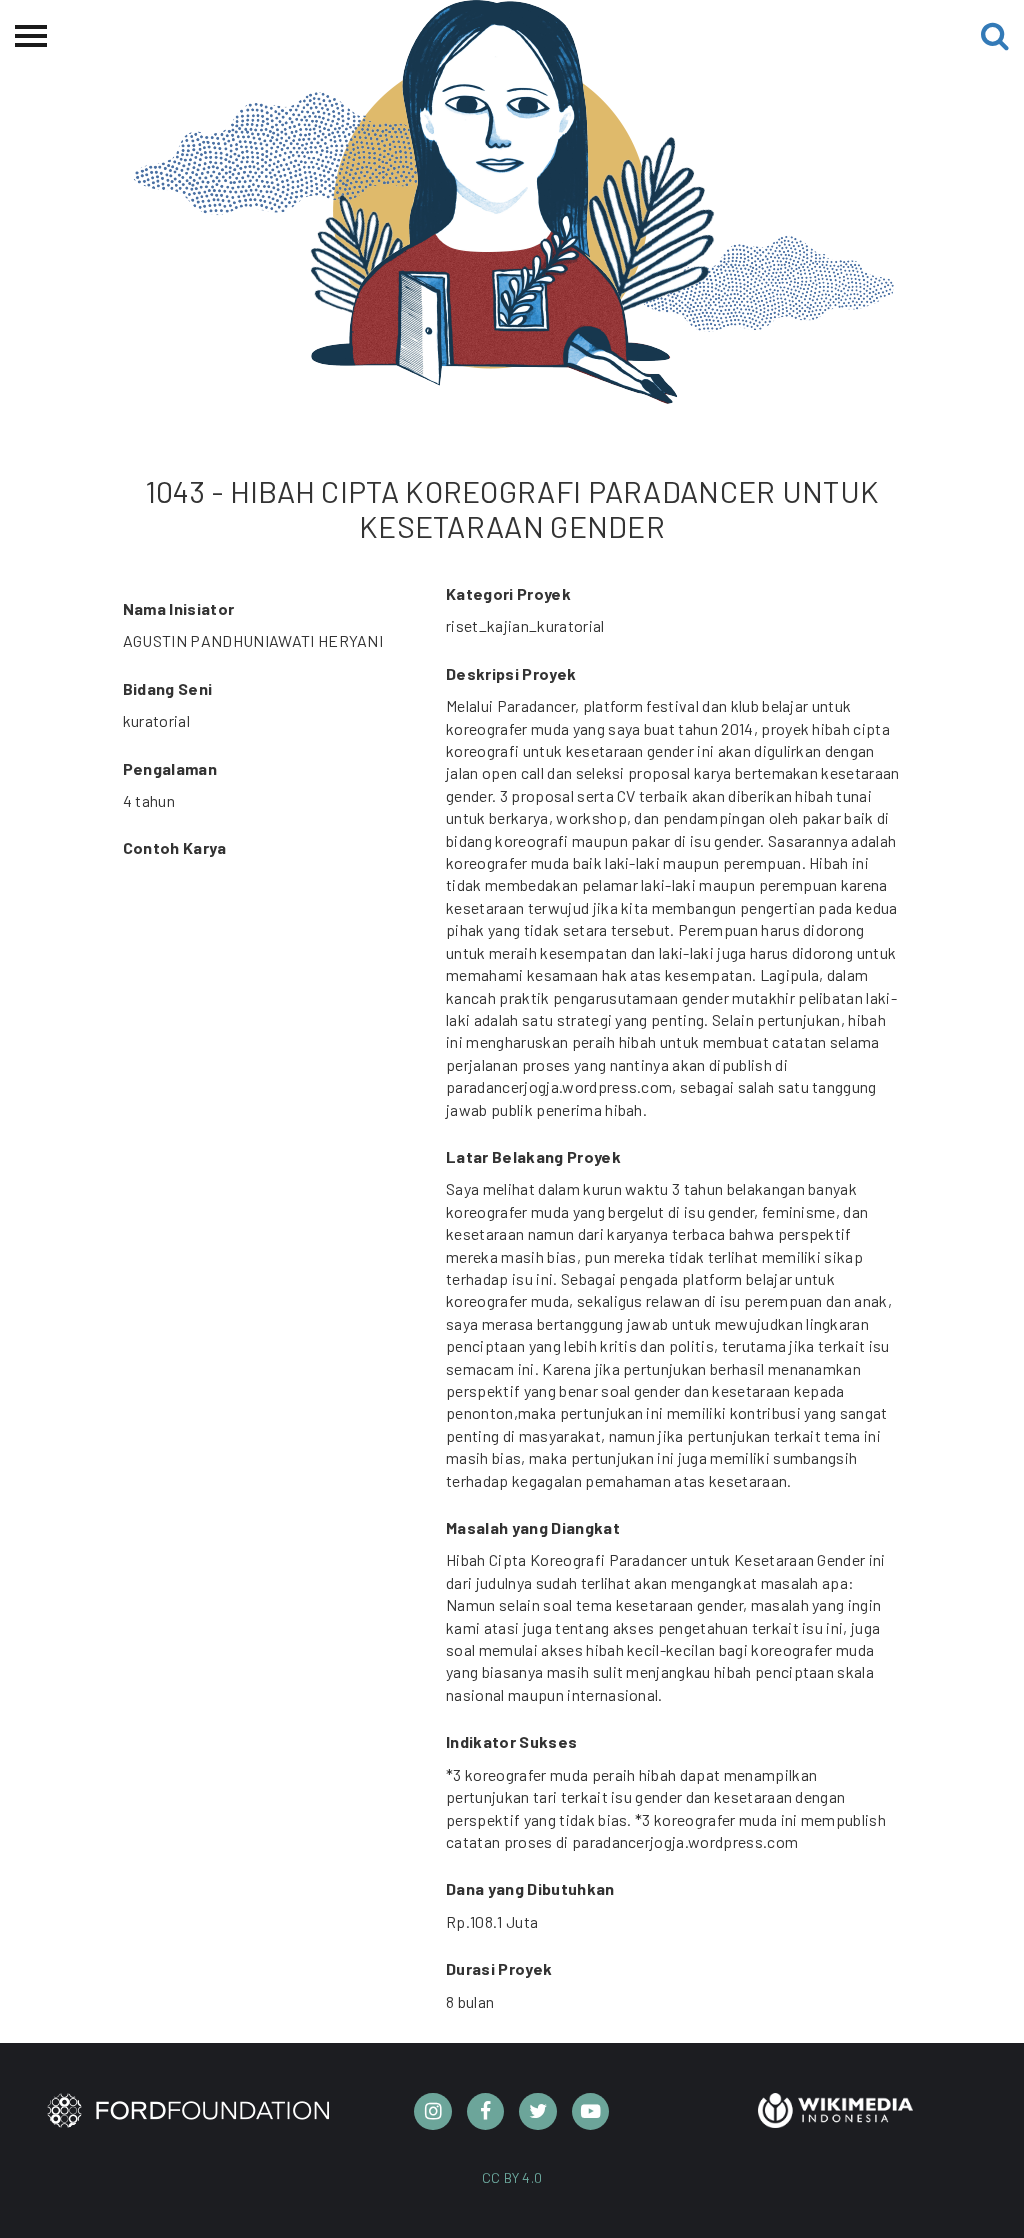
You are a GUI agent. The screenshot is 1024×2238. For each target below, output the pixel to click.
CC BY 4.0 (512, 2177)
